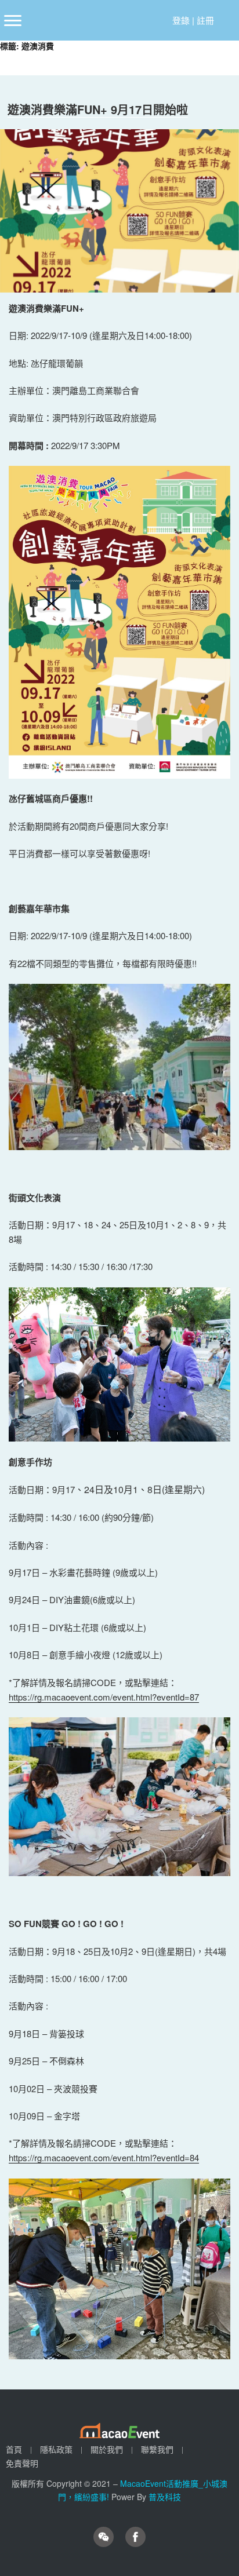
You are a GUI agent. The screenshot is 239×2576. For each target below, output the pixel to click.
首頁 (14, 2449)
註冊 (205, 20)
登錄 (181, 20)
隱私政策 (56, 2449)
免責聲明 (22, 2463)
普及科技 (165, 2497)
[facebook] (135, 2537)
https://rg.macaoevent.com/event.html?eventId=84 (104, 2157)
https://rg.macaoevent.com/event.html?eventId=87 (104, 1697)
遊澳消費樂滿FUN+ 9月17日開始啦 (98, 109)
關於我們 (107, 2449)
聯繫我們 (157, 2449)
